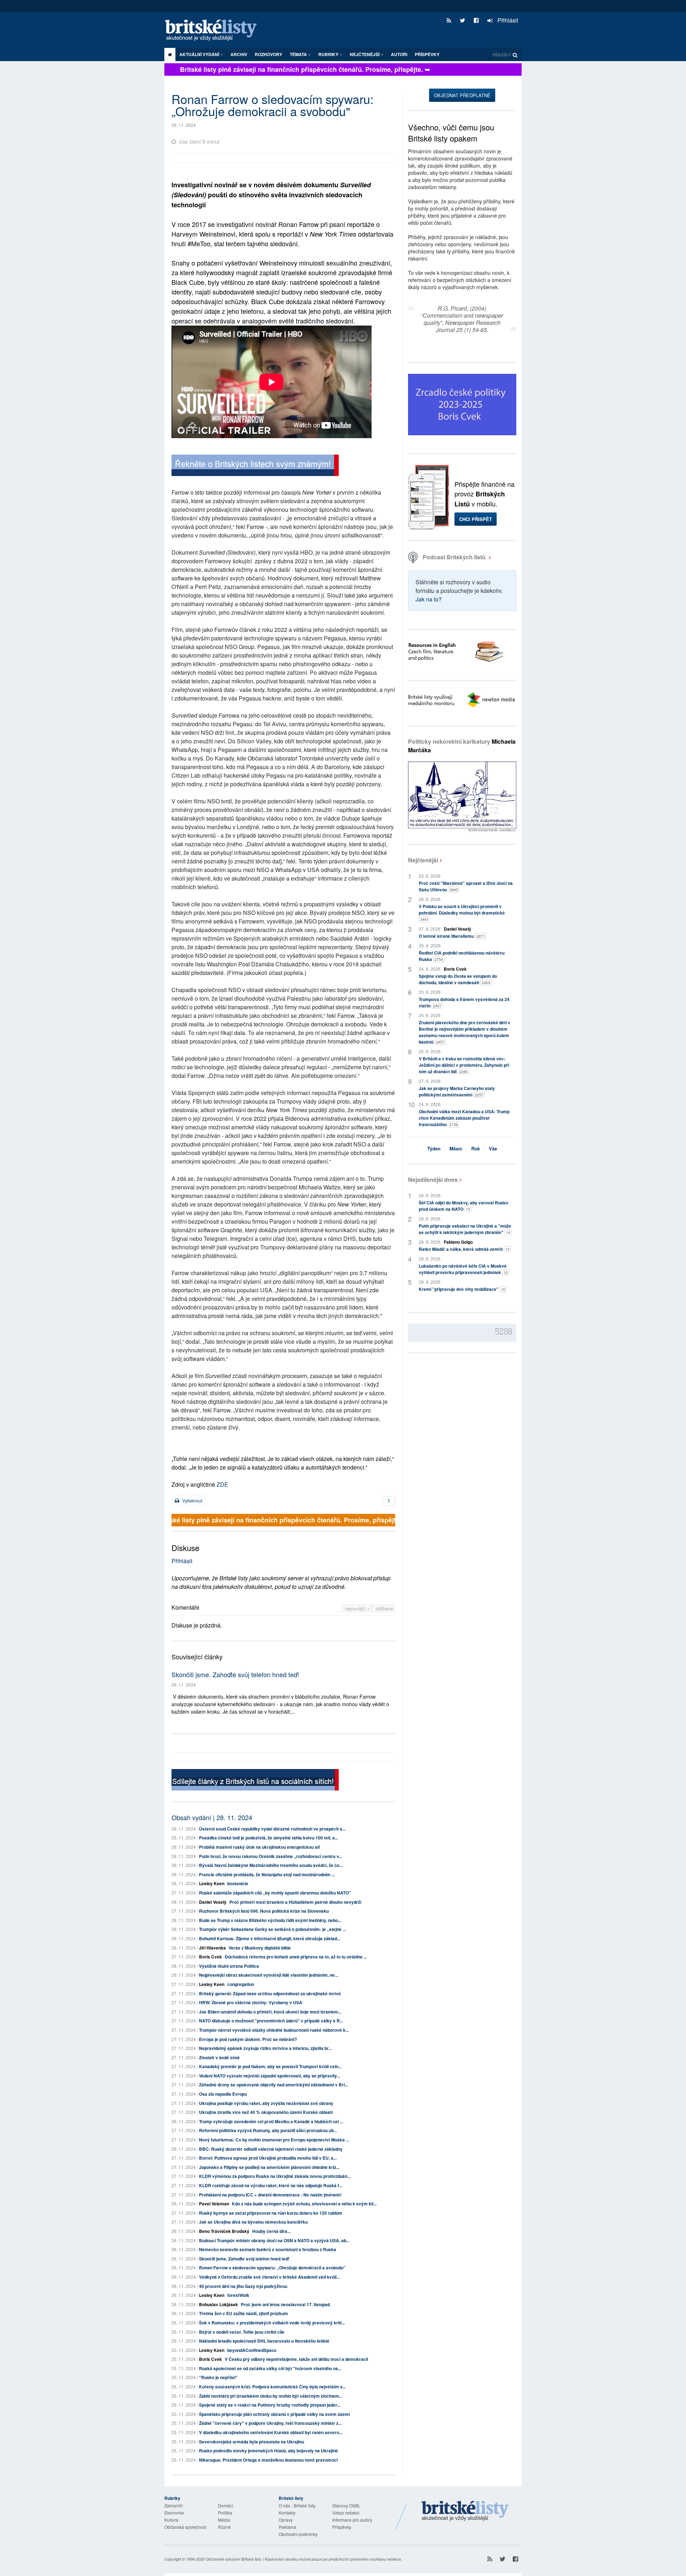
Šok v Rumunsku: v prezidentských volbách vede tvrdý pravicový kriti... (272, 2323)
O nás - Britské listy (297, 2505)
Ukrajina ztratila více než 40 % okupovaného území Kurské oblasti (266, 2112)
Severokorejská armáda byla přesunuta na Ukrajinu (252, 2442)
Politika (225, 2513)
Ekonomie (174, 2513)
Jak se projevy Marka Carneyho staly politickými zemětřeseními (457, 1091)
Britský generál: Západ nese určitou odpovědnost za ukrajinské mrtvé (270, 1993)
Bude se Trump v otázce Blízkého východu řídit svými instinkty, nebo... (270, 1920)
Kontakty (287, 2513)
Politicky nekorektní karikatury (462, 746)
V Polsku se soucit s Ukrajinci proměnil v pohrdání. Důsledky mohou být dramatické (462, 913)
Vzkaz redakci (346, 2513)
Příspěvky (427, 54)
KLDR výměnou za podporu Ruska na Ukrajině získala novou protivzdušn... (275, 2176)
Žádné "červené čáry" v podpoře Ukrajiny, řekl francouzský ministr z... (270, 2423)
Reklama (287, 2527)
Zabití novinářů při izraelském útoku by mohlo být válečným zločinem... (271, 2396)
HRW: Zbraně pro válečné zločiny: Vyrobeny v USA (251, 2002)
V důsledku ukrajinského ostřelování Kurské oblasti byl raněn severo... (271, 2432)
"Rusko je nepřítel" (218, 2377)
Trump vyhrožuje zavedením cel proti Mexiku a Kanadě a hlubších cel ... (271, 2121)
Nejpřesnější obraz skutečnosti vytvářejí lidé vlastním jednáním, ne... (269, 1975)
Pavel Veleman (214, 2204)
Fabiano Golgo (458, 1242)
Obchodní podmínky (298, 2534)
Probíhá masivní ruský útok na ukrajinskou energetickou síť (259, 1847)
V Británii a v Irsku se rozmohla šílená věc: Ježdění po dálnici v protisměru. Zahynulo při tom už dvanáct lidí (464, 1065)
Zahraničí (173, 2505)
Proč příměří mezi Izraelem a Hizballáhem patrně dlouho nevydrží (295, 1902)
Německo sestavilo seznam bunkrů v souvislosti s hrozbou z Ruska (268, 2249)
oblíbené (384, 1608)
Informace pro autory (352, 2520)
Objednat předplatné (462, 95)
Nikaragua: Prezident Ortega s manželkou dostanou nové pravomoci (268, 2460)
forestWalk (238, 2295)
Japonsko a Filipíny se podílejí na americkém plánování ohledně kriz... (269, 2167)
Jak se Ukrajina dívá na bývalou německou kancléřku (253, 2222)
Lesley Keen (212, 1883)
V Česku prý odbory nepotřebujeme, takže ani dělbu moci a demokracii (296, 2359)
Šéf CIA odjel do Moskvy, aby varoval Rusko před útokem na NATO (463, 1206)
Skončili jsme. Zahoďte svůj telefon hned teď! (235, 1674)
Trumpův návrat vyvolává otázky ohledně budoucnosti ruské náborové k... (274, 2030)
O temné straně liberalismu (452, 936)
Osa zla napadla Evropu (223, 2094)
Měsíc (456, 1148)
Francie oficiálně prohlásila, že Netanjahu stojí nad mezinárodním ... (267, 1874)
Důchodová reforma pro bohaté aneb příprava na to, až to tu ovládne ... (296, 1957)
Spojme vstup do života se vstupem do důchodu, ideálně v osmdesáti (458, 979)
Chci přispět (476, 519)
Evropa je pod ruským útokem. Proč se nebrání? (248, 2039)
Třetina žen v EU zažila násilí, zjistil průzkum (243, 2313)
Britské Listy (465, 2511)
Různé (224, 2527)
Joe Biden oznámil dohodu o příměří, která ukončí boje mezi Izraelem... (270, 2012)
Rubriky (329, 54)
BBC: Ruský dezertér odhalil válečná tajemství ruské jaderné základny (271, 2149)
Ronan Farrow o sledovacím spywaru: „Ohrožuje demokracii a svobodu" (272, 2268)
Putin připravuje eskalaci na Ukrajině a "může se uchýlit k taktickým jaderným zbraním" (465, 1229)
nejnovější (356, 1608)
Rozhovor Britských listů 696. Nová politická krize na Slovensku (264, 1911)
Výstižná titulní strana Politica (229, 1966)
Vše (493, 1148)
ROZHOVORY (269, 54)
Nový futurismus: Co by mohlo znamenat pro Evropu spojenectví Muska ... (274, 2140)
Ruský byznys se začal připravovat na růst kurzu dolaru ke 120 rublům (271, 2213)
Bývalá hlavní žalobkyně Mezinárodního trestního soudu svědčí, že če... (271, 1865)
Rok (476, 1148)
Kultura (171, 2520)
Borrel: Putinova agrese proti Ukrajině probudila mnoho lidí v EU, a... (268, 2158)
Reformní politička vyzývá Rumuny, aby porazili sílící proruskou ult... (268, 2130)
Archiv (239, 54)
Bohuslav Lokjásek (218, 2304)
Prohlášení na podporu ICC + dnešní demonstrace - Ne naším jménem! (270, 2195)
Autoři (399, 54)
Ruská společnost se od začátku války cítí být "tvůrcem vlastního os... (270, 2368)
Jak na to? (429, 599)
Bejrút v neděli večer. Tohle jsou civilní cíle (242, 2332)
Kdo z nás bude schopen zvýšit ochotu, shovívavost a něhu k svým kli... (304, 2204)
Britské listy (214, 31)
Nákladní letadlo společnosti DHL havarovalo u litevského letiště (264, 2341)
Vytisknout (192, 1500)
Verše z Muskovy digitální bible (260, 1948)
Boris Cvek (210, 1957)
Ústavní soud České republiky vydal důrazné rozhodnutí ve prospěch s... (272, 1829)
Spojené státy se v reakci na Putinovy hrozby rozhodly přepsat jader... (270, 2405)
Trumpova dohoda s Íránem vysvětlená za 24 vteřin (464, 1002)
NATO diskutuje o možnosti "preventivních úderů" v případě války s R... (271, 2021)
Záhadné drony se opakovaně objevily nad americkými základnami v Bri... (274, 2085)
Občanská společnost (185, 2527)
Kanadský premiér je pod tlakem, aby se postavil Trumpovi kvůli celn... (270, 2066)
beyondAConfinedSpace (252, 2350)
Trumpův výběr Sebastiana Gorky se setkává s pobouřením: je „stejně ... (272, 1929)
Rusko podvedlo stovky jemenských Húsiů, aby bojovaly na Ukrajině (269, 2451)
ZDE (222, 1484)
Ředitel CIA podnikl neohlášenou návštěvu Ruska (462, 956)
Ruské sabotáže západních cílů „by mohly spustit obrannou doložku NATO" (275, 1893)
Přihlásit (507, 20)
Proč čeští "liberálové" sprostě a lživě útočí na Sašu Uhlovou (466, 886)
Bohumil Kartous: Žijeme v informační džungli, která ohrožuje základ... (270, 1938)
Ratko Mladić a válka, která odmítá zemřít (464, 1249)
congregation (241, 1984)
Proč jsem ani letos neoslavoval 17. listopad (285, 2304)
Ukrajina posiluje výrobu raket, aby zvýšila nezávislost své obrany (266, 2103)
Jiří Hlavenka (212, 1948)
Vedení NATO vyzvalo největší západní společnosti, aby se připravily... (269, 2076)
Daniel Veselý (213, 1902)
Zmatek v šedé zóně (219, 2057)
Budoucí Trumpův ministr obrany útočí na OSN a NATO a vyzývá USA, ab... (274, 2240)
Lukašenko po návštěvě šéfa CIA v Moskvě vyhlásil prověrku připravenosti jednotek (463, 1269)
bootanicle (238, 1883)
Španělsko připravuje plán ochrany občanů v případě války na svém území (274, 2414)
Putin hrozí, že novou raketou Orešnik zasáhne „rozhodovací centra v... (270, 1856)
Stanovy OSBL (346, 2505)
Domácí (225, 2505)
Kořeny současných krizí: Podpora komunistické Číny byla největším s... (272, 2387)
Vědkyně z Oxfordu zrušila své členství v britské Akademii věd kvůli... (269, 2277)
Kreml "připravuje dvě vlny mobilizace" (462, 1289)
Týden (434, 1148)
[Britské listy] (255, 466)
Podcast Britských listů (454, 557)
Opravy (286, 2520)
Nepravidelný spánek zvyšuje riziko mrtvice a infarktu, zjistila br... (265, 2048)
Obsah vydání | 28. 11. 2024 (212, 1817)
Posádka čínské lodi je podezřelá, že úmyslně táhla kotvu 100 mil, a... (269, 1838)
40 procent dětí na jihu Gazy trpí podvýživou (243, 2286)
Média (224, 2520)
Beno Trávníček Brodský (224, 2231)
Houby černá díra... (271, 2231)
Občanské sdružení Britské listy (234, 2559)
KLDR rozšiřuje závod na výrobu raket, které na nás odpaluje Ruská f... (271, 2185)
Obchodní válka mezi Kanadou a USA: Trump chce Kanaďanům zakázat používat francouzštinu (464, 1118)
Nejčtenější (423, 860)
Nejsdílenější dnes (433, 1180)
